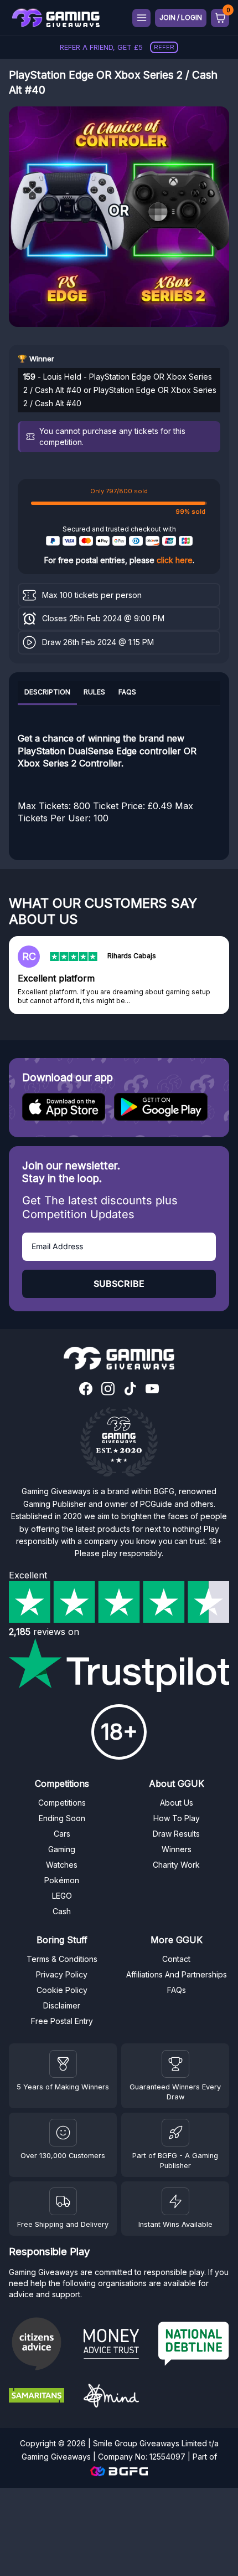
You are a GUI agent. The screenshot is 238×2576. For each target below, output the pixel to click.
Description (47, 692)
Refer (164, 47)
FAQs (127, 692)
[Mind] (117, 2397)
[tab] (47, 693)
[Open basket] (220, 18)
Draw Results (176, 1834)
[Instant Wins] (175, 2201)
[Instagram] (108, 1390)
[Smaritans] (42, 2397)
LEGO (62, 1896)
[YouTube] (152, 1390)
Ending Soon (62, 1818)
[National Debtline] (194, 2345)
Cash (62, 1911)
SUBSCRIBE (119, 1284)
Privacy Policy (62, 1974)
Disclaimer (62, 2005)
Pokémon (62, 1880)
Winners (177, 1849)
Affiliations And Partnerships (177, 1974)
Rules (94, 692)
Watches (62, 1865)
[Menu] (141, 18)
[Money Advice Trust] (117, 2345)
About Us (177, 1803)
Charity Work (176, 1865)
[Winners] (63, 2064)
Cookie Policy (62, 1990)
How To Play (177, 1818)
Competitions (62, 1803)
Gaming (62, 1849)
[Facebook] (86, 1390)
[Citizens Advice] (42, 2345)
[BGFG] (175, 2133)
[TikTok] (130, 1390)
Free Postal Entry (62, 2021)
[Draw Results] (63, 2133)
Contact (176, 1959)
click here (175, 560)
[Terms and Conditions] (63, 2201)
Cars (62, 1834)
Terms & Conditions (62, 1959)
